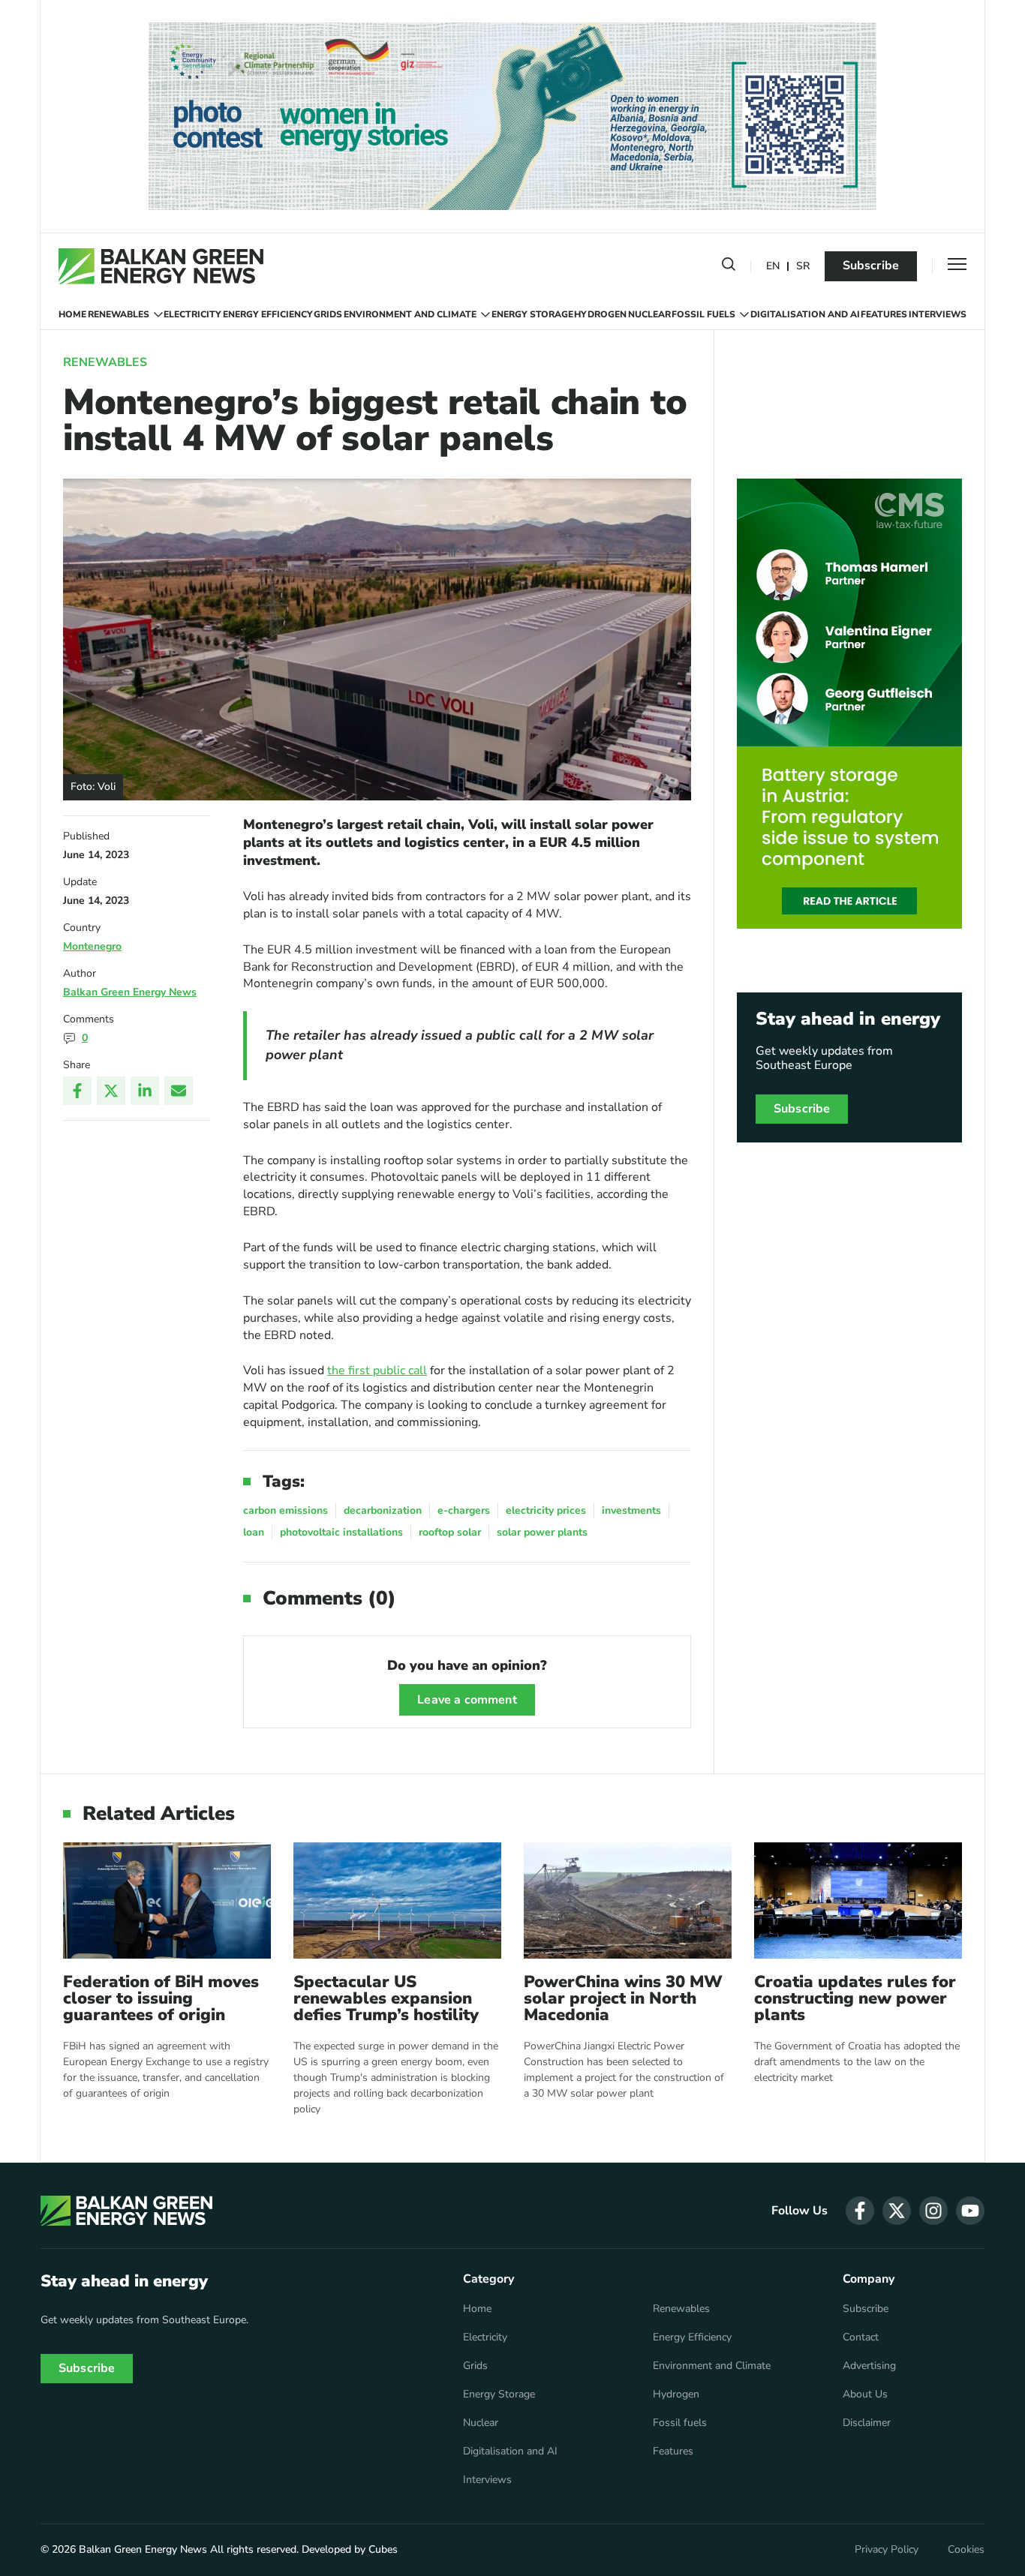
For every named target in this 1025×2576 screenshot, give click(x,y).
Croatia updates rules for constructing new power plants (855, 1998)
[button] (729, 267)
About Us (865, 2394)
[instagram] (933, 2211)
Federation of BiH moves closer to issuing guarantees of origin (161, 1998)
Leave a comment (467, 1700)
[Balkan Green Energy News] (161, 266)
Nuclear (649, 314)
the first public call (377, 1371)
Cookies (966, 2550)
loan (254, 1532)
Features (884, 314)
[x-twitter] (897, 2211)
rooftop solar (450, 1532)
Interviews (938, 314)
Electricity (192, 314)
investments (631, 1510)
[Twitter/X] (111, 1091)
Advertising (869, 2366)
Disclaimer (867, 2423)
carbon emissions (286, 1510)
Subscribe (871, 266)
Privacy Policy (887, 2550)
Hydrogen (600, 314)
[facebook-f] (860, 2211)
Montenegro (92, 946)
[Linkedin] (145, 1091)
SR (803, 267)
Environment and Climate (410, 314)
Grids (328, 314)
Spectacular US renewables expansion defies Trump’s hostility (386, 1998)
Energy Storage (532, 314)
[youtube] (970, 2211)
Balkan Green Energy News (130, 992)
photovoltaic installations (341, 1532)
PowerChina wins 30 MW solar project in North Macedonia (623, 1998)
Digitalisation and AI (805, 314)
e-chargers (464, 1510)
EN (773, 267)
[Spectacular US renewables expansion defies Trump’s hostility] (397, 1900)
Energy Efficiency (268, 314)
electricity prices (546, 1510)
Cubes (383, 2549)
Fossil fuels (703, 314)
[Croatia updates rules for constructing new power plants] (858, 1900)
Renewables (119, 314)
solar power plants (542, 1532)
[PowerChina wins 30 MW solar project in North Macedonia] (628, 1900)
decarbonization (383, 1510)
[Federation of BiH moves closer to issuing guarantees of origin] (167, 1900)
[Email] (179, 1091)
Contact (861, 2337)
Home (72, 314)
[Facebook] (77, 1091)
